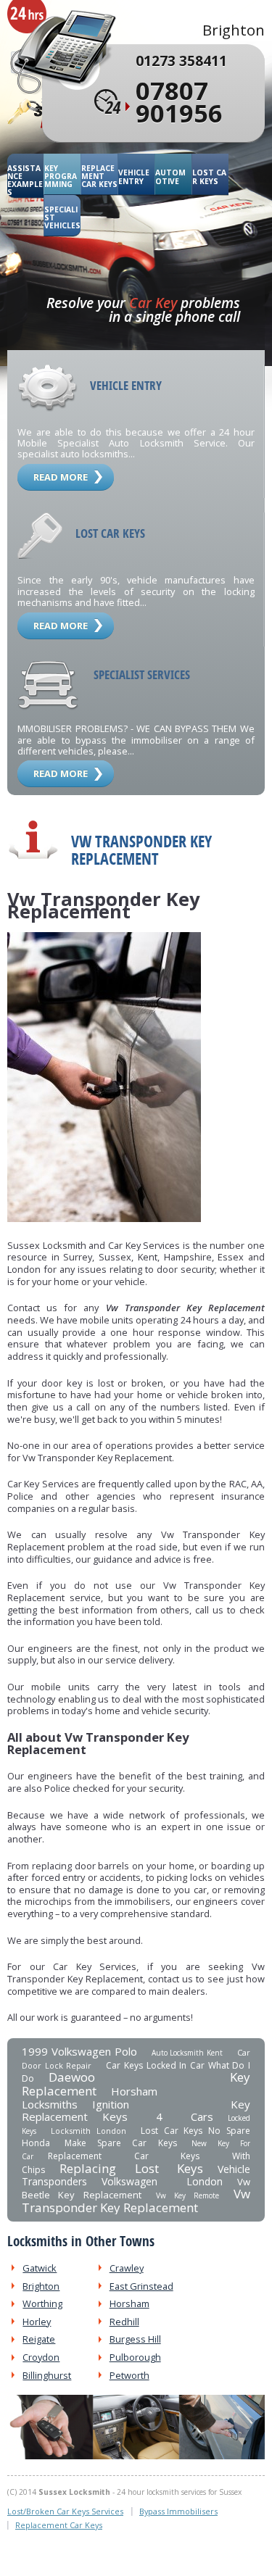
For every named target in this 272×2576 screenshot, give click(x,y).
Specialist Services (142, 674)
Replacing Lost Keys (131, 2168)
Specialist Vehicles (62, 218)
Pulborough (135, 2357)
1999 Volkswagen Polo (79, 2051)
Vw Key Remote (188, 2195)
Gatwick (40, 2268)
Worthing (42, 2303)
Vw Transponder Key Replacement (136, 2201)
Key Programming (61, 176)
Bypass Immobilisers (178, 2511)
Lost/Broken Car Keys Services (65, 2511)
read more (61, 477)
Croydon (41, 2357)
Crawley (127, 2268)
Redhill (124, 2322)
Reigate (39, 2339)
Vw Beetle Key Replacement (136, 2188)
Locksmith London (88, 2131)
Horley (37, 2322)
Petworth (129, 2375)
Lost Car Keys (209, 177)
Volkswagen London (162, 2181)
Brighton (41, 2286)
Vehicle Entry (134, 177)
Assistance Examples (25, 180)
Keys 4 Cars (158, 2116)
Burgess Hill (135, 2339)
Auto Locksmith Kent (187, 2053)
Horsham (129, 2303)
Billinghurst (47, 2375)
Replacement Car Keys (99, 176)
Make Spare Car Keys (121, 2143)
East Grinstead (141, 2286)
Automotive (170, 177)
